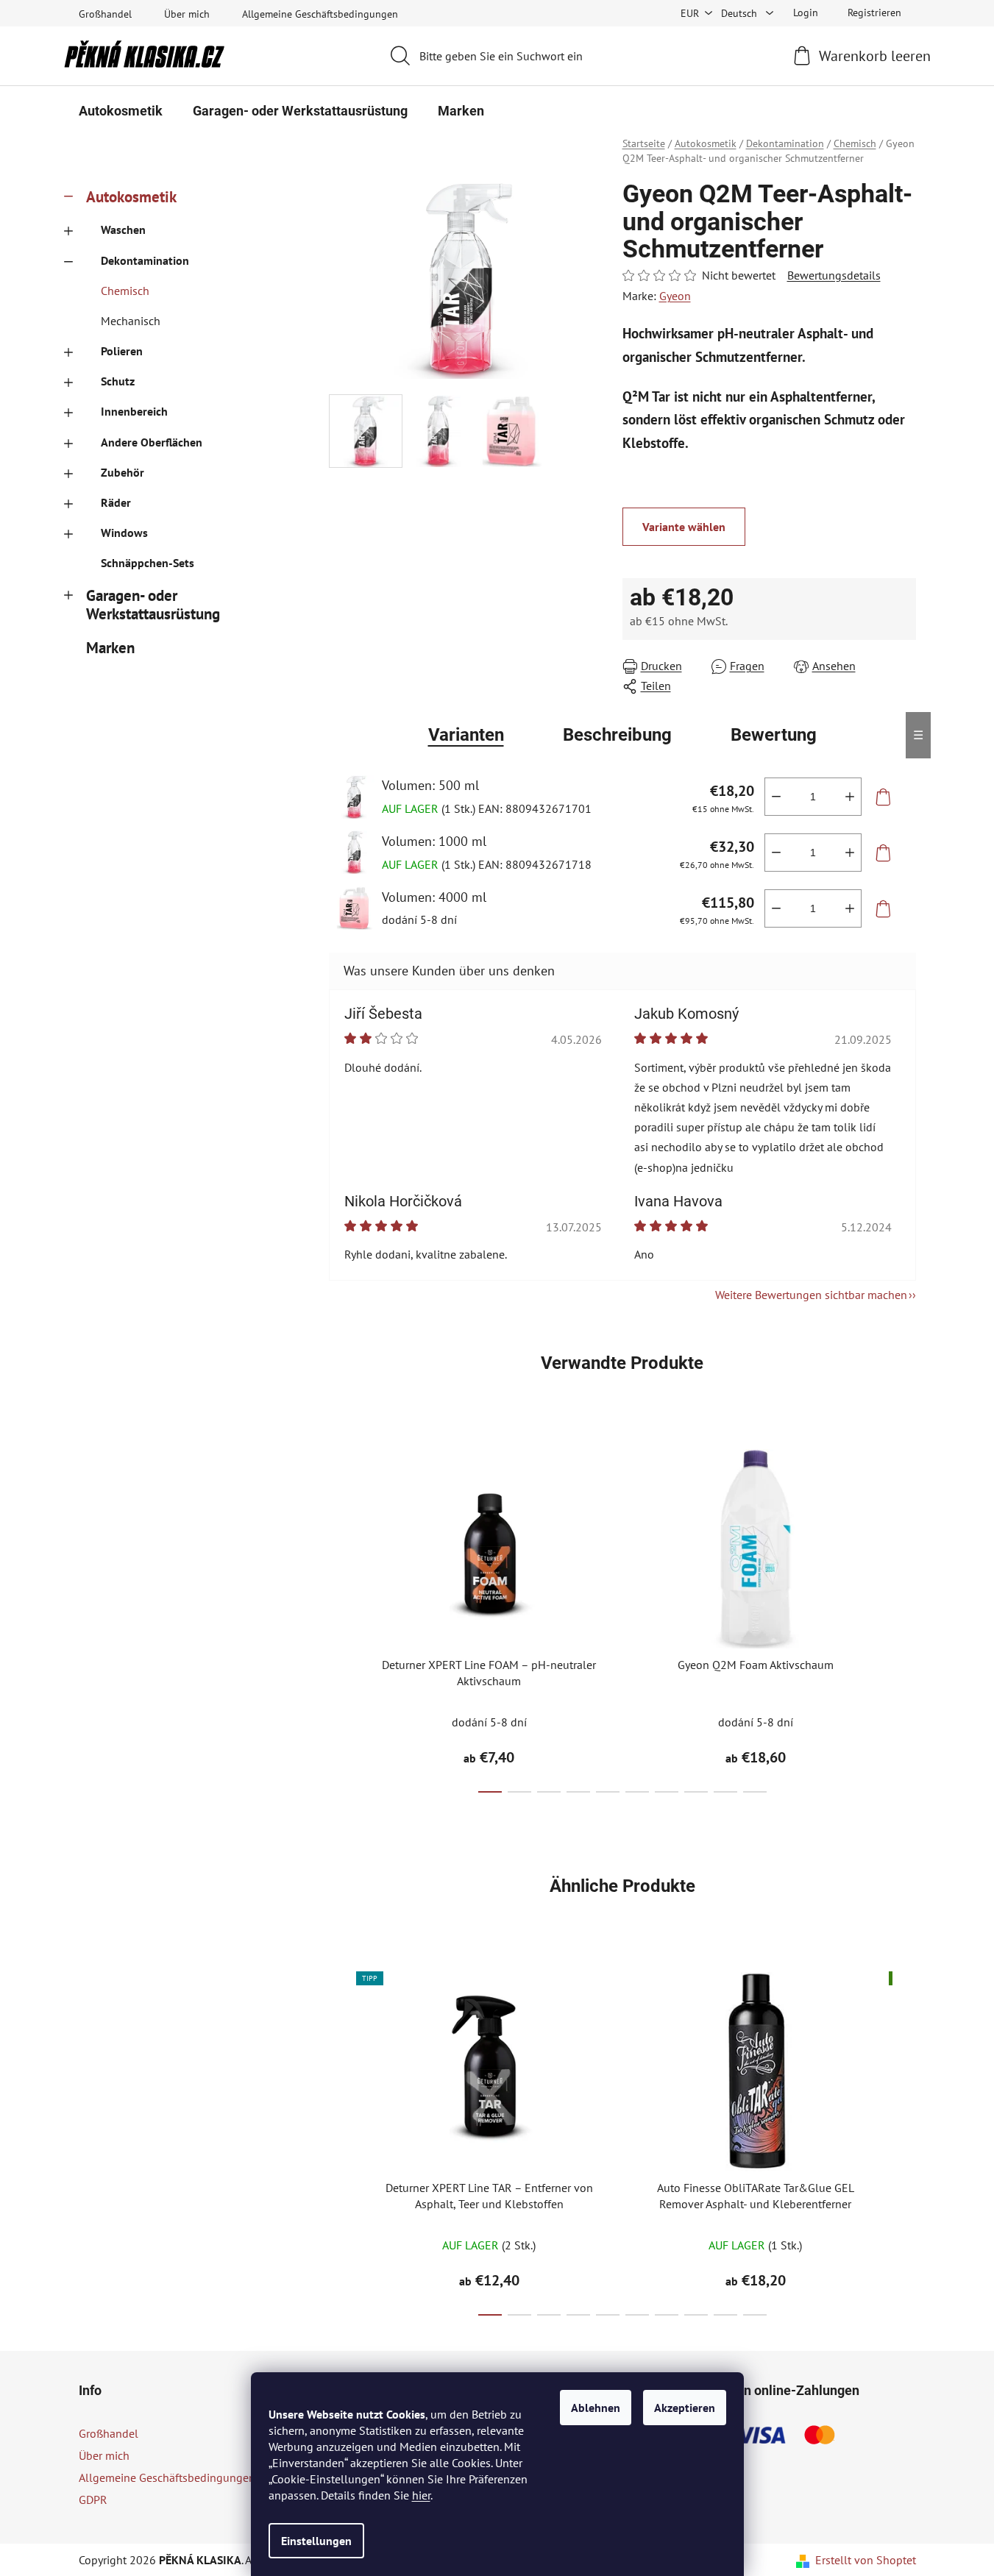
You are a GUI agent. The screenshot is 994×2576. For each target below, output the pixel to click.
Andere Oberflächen (152, 442)
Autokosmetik (131, 197)
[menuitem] (121, 111)
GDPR (93, 2499)
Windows (124, 533)
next (904, 1617)
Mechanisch (131, 321)
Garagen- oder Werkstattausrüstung (153, 605)
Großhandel (105, 14)
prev (341, 1617)
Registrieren (874, 13)
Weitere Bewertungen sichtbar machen (811, 1295)
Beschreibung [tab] (617, 735)
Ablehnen (596, 2408)
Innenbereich (134, 411)
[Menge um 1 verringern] (776, 797)
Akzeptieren (685, 2408)
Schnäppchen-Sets (148, 563)
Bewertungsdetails (834, 275)
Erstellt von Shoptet (866, 2560)
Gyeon (675, 296)
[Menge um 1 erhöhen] (850, 797)
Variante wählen (684, 527)
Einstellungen (316, 2541)
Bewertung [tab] (774, 735)
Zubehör (123, 472)
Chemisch (125, 291)
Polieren (122, 351)
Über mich (187, 14)
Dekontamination (145, 260)
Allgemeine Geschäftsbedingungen (320, 14)
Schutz (118, 381)
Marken (110, 648)
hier (421, 2495)
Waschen (123, 230)
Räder (116, 502)
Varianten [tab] (466, 735)
